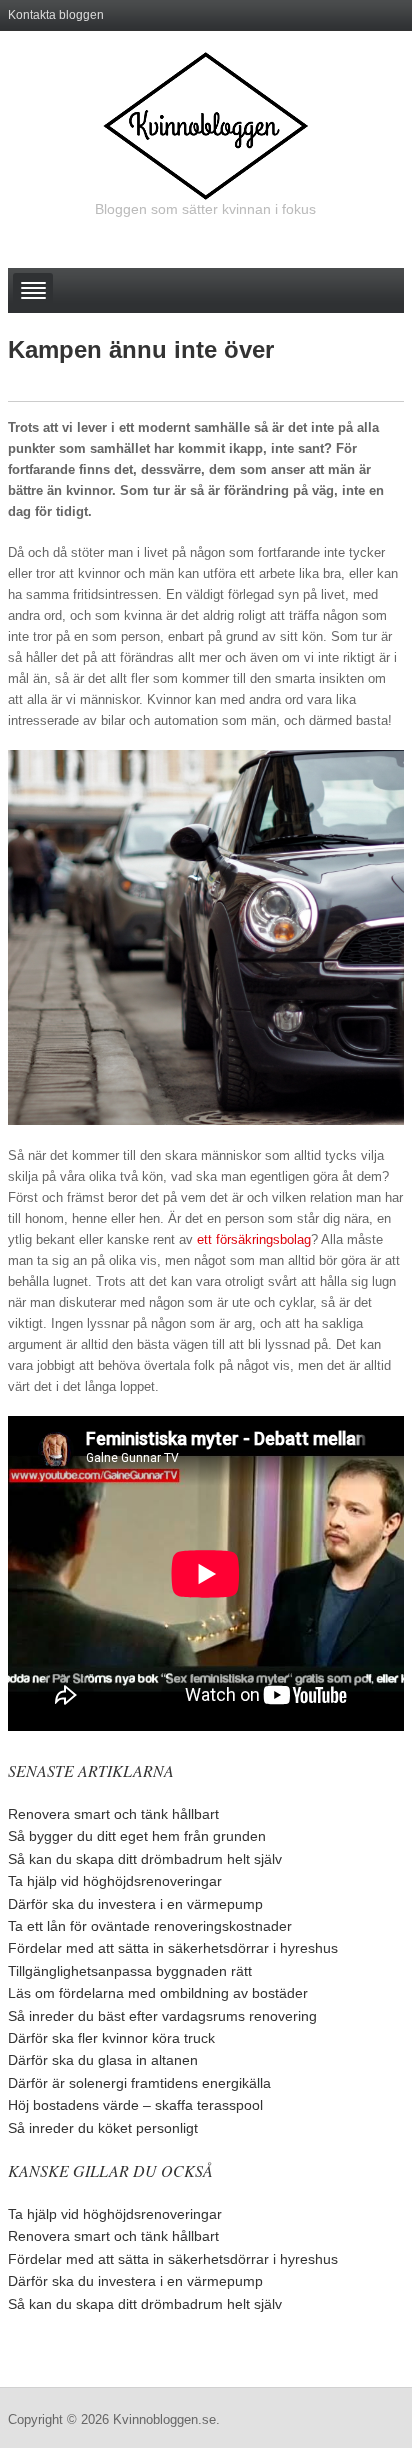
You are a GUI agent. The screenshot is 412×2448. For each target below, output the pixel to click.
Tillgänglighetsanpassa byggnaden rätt (130, 1971)
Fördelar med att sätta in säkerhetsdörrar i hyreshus (173, 1948)
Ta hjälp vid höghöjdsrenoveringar (115, 1881)
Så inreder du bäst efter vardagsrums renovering (162, 2016)
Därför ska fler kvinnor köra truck (111, 2038)
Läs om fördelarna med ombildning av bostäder (158, 1993)
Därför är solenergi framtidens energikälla (139, 2083)
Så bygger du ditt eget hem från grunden (137, 1836)
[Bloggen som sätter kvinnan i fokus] (205, 125)
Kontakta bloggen (56, 15)
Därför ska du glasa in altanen (103, 2060)
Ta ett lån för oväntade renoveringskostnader (150, 1926)
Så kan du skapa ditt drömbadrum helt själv (145, 1859)
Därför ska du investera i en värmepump (135, 1904)
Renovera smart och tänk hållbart (113, 1814)
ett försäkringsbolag (254, 1239)
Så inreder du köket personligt (103, 2128)
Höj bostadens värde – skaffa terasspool (135, 2105)
